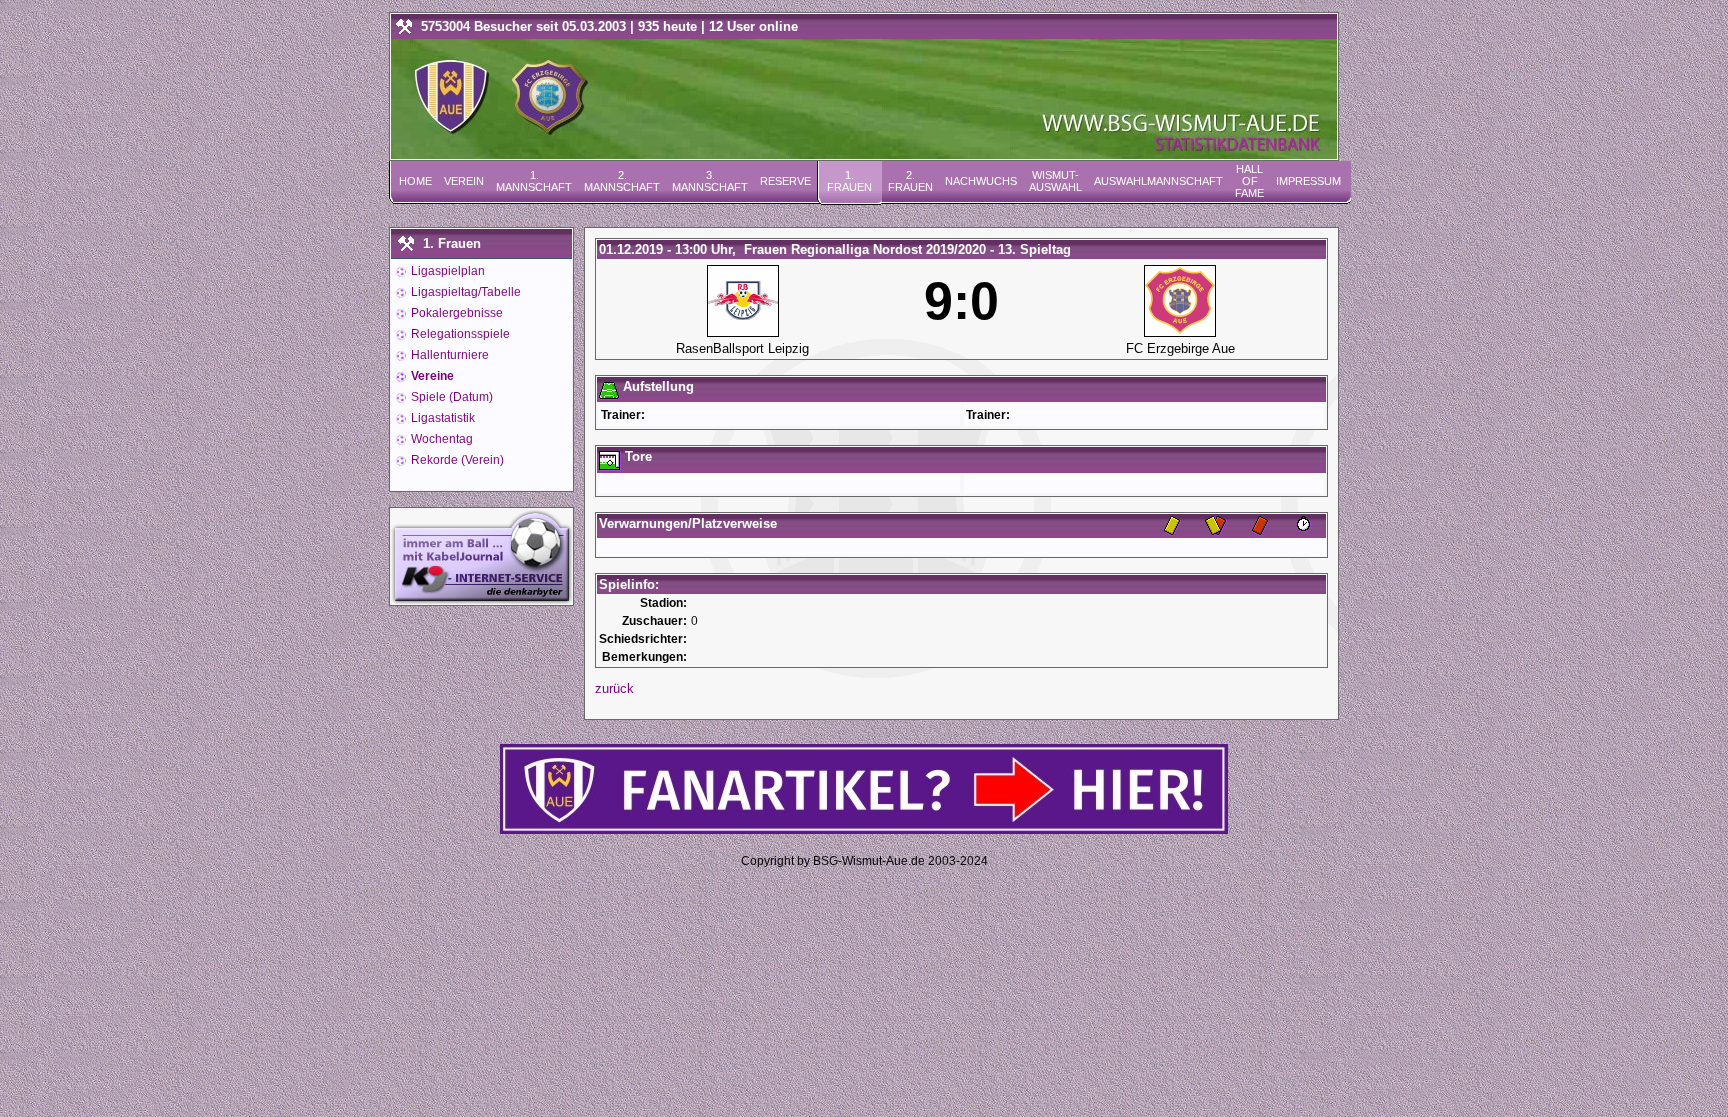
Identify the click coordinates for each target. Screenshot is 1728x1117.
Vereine (431, 376)
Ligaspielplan (446, 271)
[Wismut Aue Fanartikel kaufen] (864, 829)
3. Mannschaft (710, 181)
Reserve (785, 181)
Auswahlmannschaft (1158, 181)
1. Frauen (849, 181)
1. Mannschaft (534, 181)
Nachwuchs (981, 181)
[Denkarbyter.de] (481, 599)
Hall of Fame (1249, 181)
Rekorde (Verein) (456, 460)
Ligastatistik (441, 418)
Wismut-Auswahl (1055, 181)
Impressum (1308, 181)
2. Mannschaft (622, 181)
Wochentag (440, 439)
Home (415, 181)
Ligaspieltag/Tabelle (464, 292)
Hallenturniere (448, 355)
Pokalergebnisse (455, 313)
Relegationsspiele (459, 334)
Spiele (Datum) (450, 397)
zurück (614, 688)
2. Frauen (910, 181)
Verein (464, 181)
